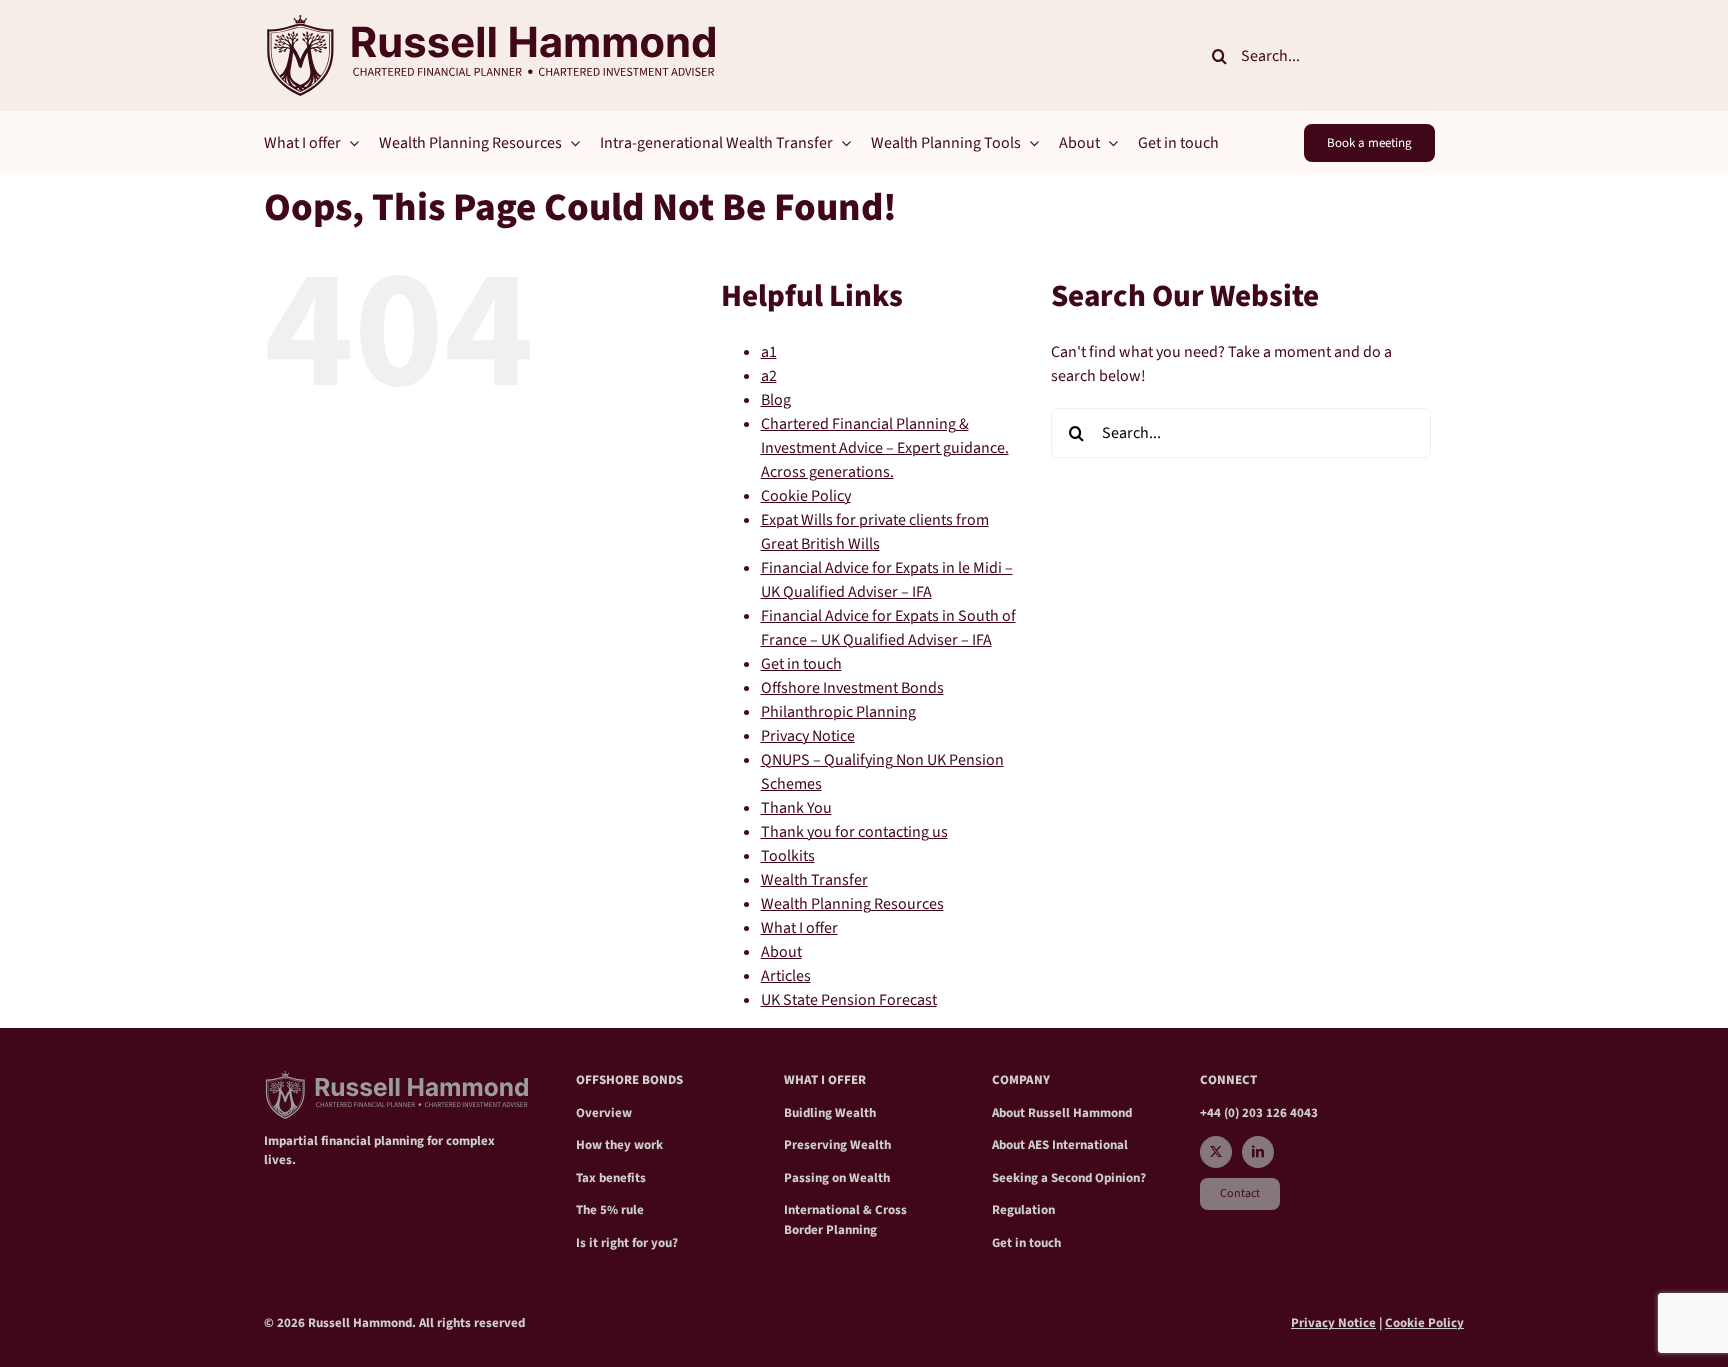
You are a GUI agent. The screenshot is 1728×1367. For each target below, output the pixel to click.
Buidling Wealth (830, 1113)
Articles (786, 976)
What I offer (799, 928)
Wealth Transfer (814, 880)
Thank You (796, 808)
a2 (769, 376)
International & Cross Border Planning (845, 1220)
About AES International (1060, 1145)
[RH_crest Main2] (489, 23)
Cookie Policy (806, 496)
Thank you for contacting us (854, 832)
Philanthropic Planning (838, 712)
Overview (604, 1113)
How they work (619, 1145)
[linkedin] (1258, 1152)
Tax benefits (611, 1178)
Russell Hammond (1080, 1113)
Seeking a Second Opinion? (1069, 1178)
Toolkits (788, 856)
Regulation (1023, 1210)
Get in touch (801, 664)
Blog (776, 400)
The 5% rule (610, 1210)
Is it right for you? (627, 1243)
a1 (769, 352)
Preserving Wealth (837, 1145)
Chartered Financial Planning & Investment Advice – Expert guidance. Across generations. (885, 448)
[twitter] (1216, 1152)
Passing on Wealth (837, 1178)
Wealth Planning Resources (852, 904)
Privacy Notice (808, 736)
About (781, 952)
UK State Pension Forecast (849, 1000)
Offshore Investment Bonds (852, 688)
